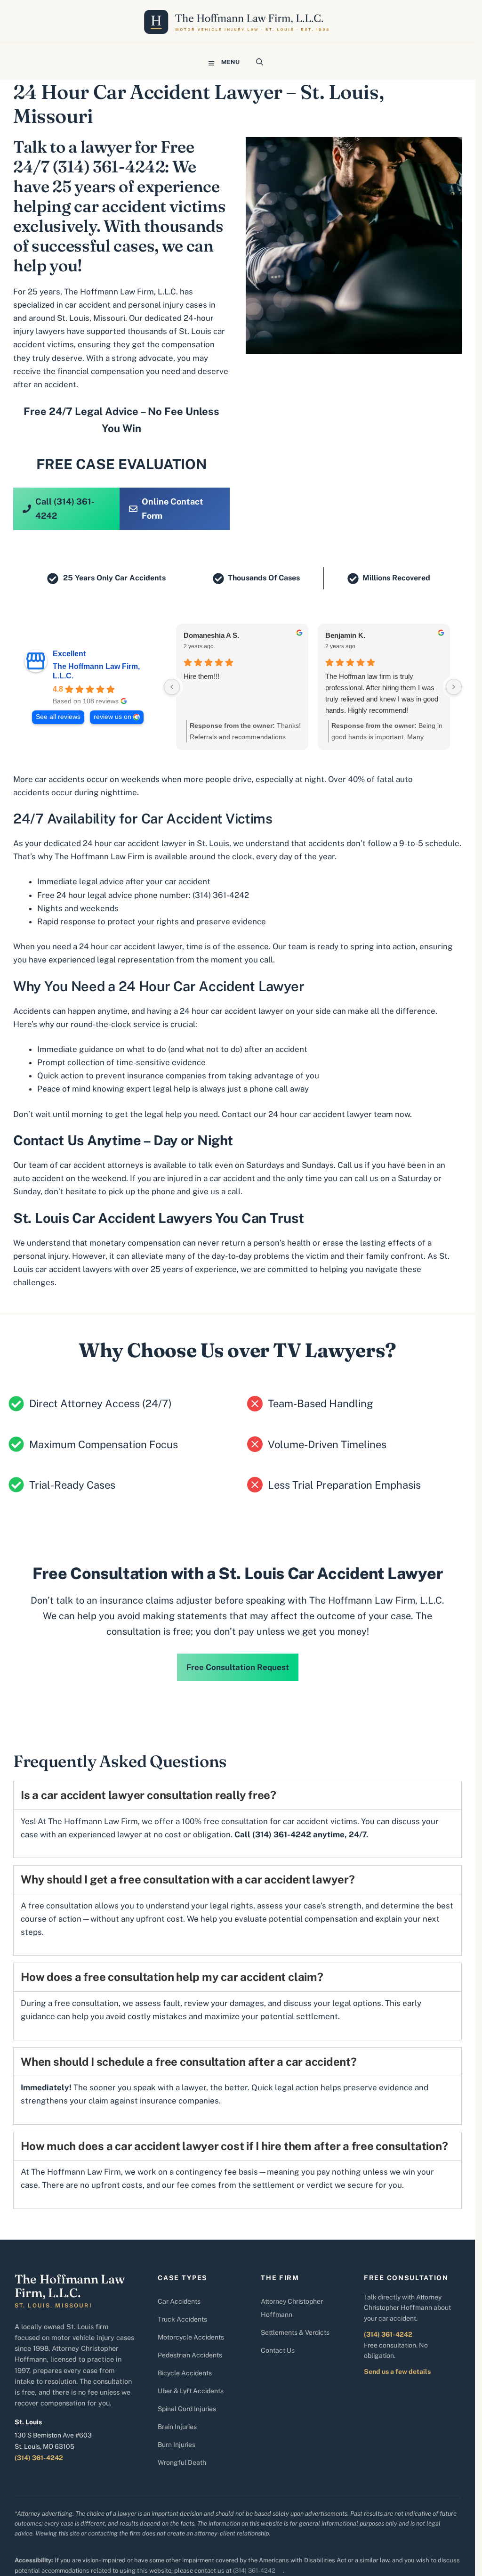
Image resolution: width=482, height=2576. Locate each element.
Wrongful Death (182, 2462)
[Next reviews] (454, 687)
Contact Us (278, 2350)
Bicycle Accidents (185, 2373)
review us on (112, 717)
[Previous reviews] (172, 687)
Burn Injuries (177, 2445)
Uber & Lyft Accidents (191, 2391)
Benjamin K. (345, 635)
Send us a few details (397, 2372)
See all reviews (58, 717)
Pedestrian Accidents (190, 2355)
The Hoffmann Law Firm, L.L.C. (96, 671)
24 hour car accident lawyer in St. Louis (156, 843)
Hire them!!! (201, 676)
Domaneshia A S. (211, 635)
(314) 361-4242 (221, 895)
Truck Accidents (182, 2319)
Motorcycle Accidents (191, 2337)
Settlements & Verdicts (295, 2332)
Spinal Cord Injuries (187, 2409)
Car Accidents (179, 2301)
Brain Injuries (177, 2427)
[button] (260, 62)
